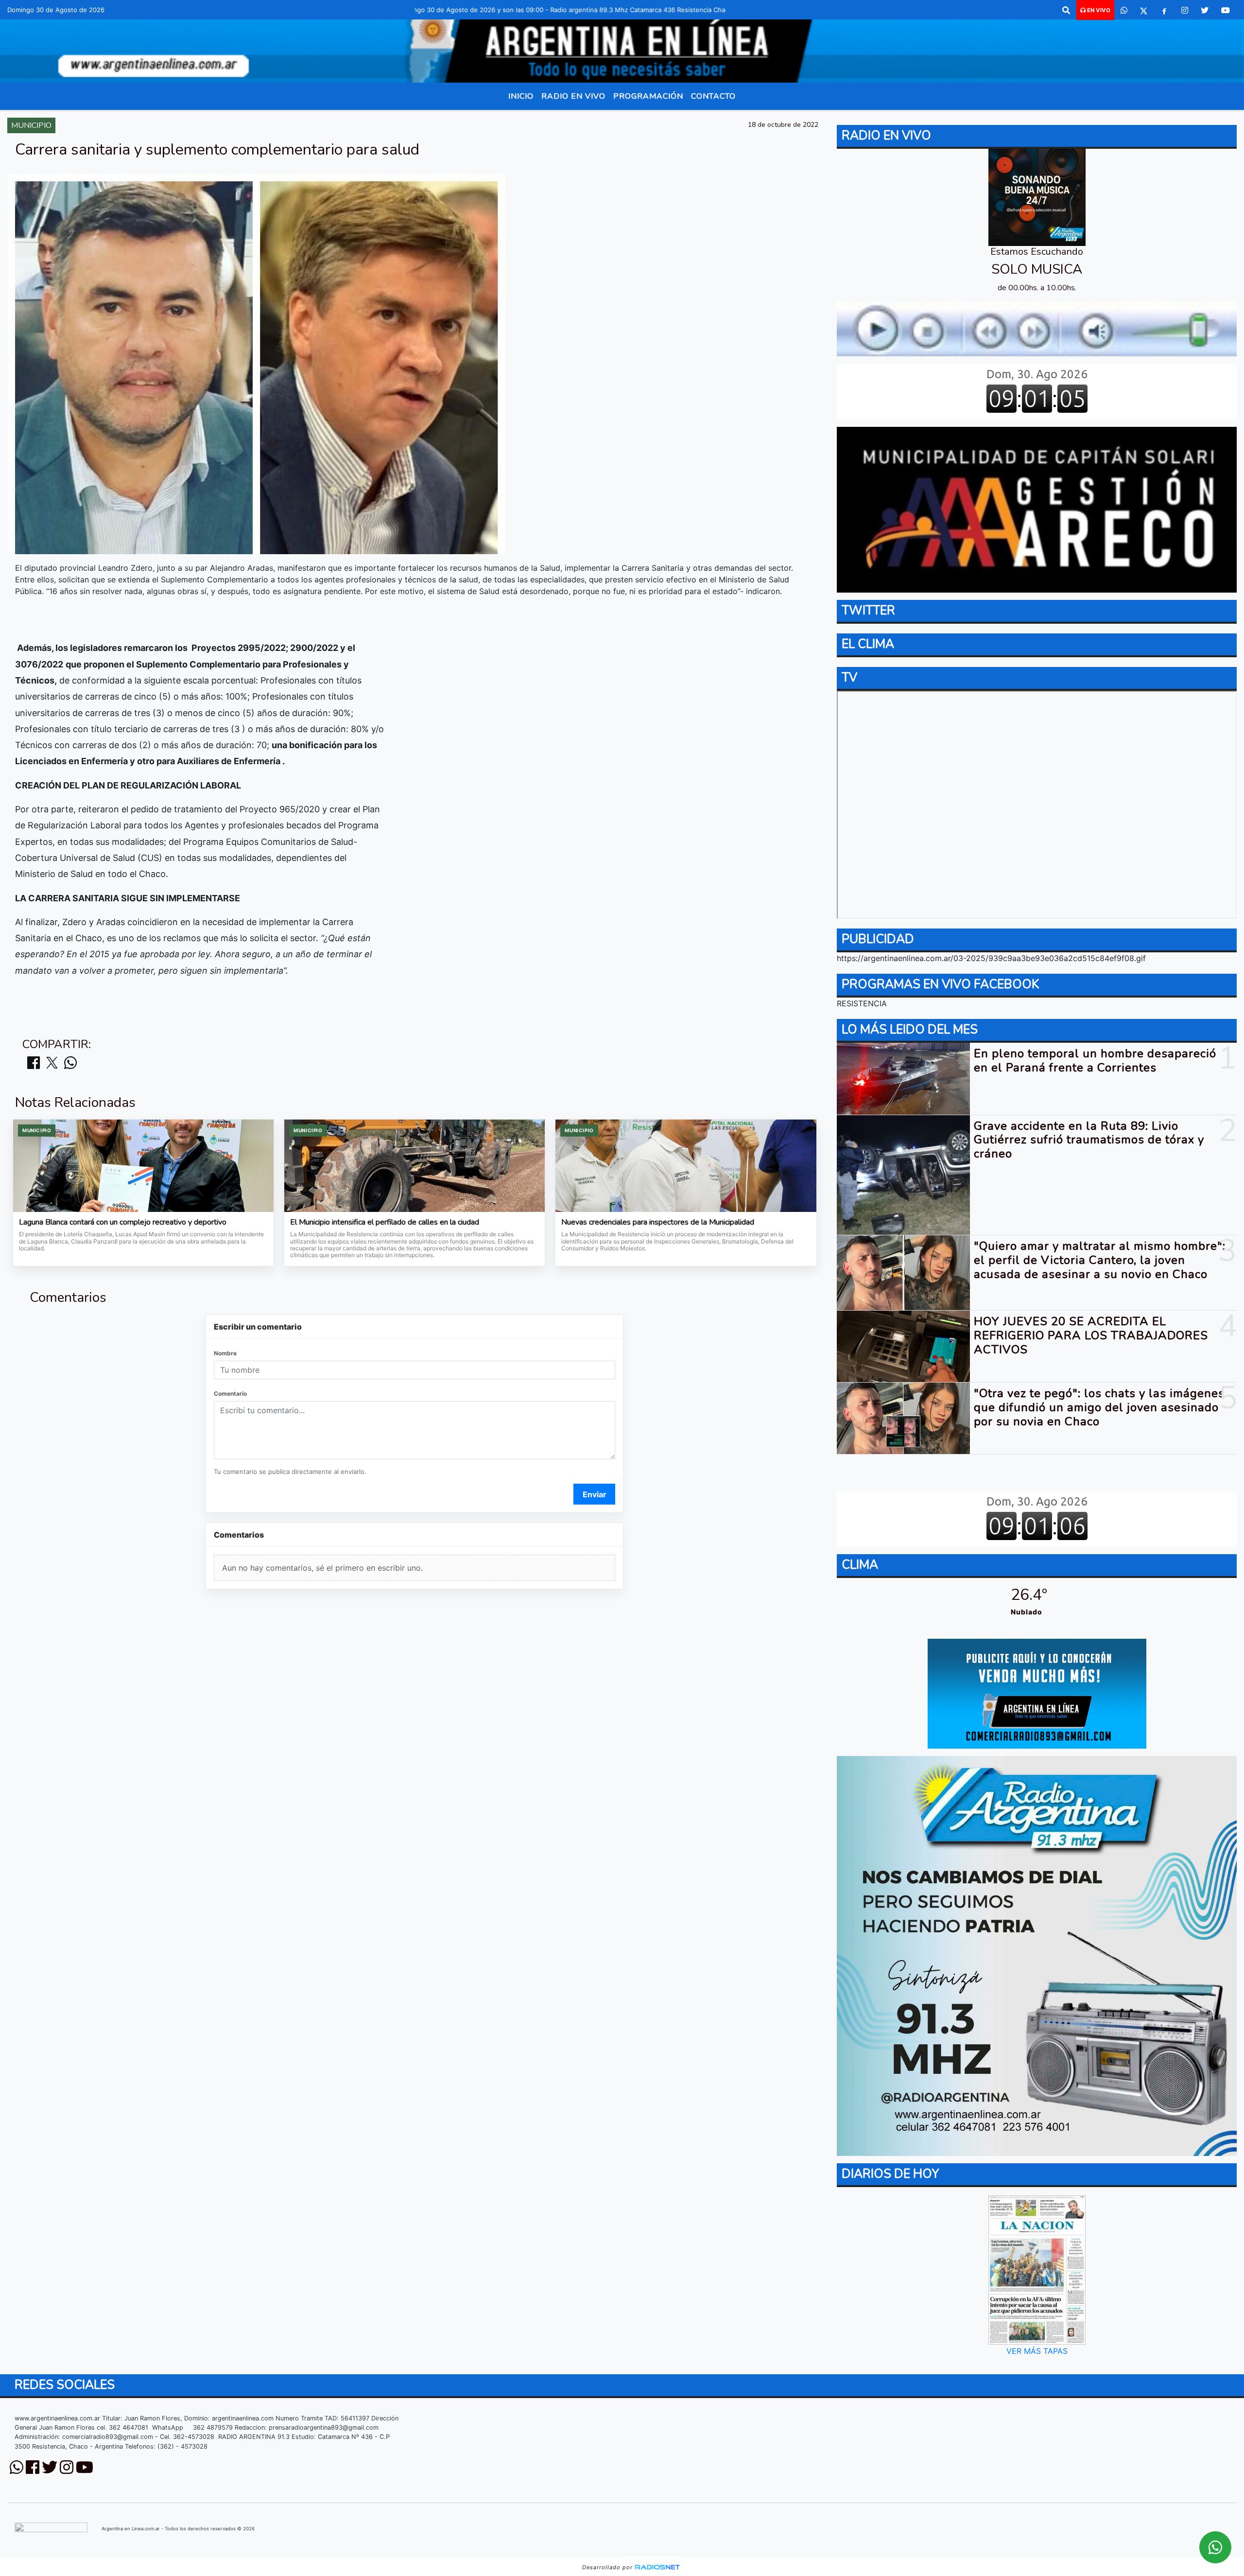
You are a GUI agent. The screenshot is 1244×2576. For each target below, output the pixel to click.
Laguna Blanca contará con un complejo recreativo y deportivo (123, 1223)
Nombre (225, 1353)
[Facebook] (1164, 10)
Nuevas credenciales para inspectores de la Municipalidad (658, 1223)
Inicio (521, 96)
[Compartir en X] (52, 1063)
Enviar (595, 1494)
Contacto (713, 96)
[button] (1066, 10)
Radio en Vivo (573, 96)
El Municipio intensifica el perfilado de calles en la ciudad (385, 1223)
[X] (1144, 10)
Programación (648, 96)
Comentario (230, 1393)
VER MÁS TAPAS (1037, 2351)
